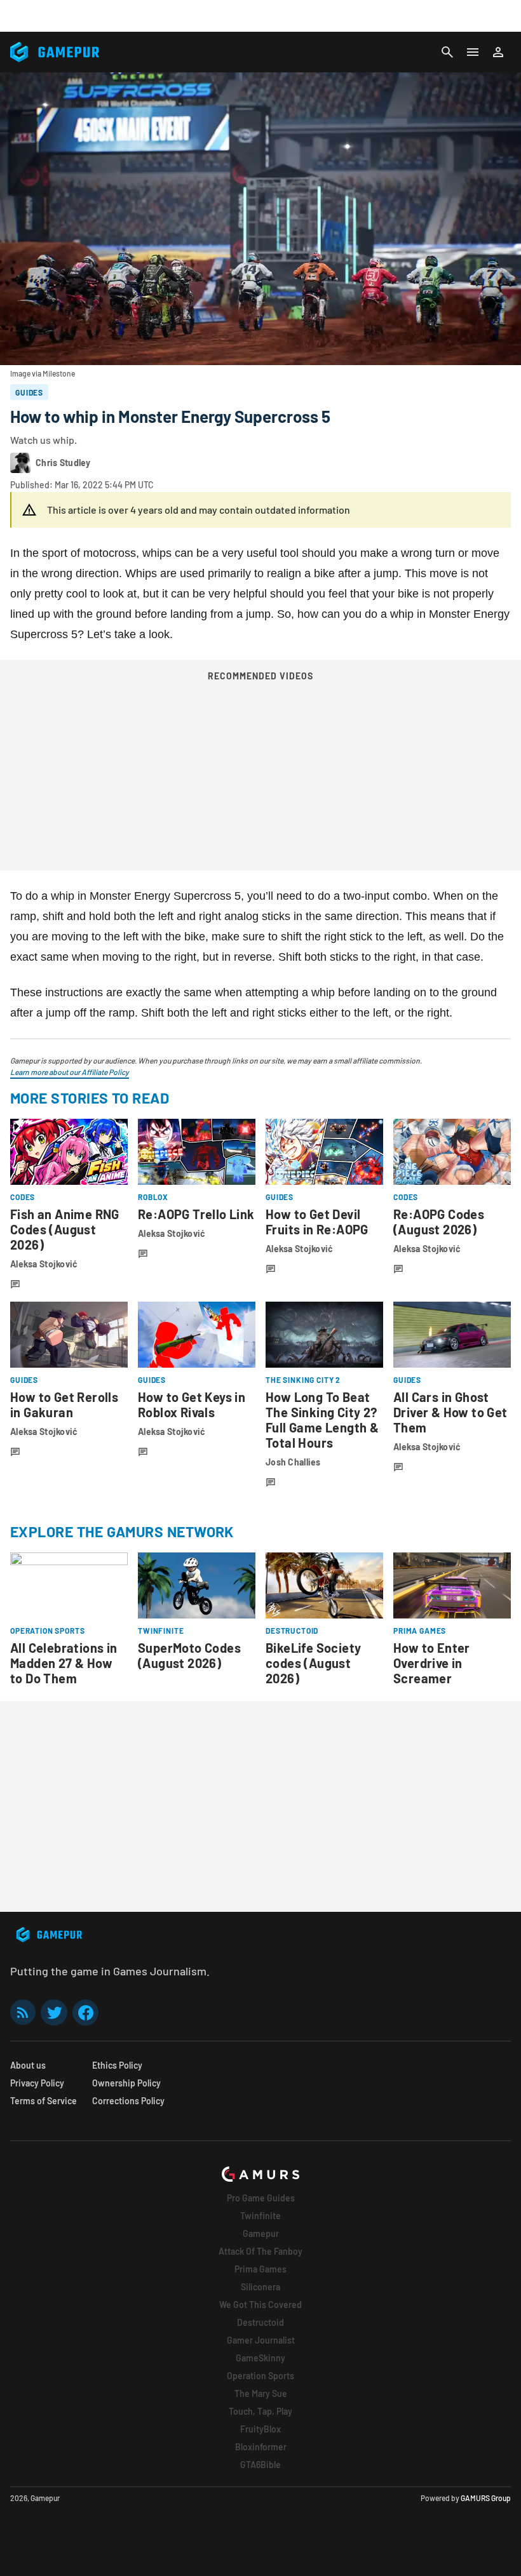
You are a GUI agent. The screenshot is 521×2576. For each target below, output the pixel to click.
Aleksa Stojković (44, 1264)
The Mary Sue (261, 2393)
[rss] (23, 2012)
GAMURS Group (486, 2498)
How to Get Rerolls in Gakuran (64, 1405)
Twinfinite (260, 2216)
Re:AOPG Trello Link (196, 1214)
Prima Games (260, 2269)
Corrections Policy (128, 2101)
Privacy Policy (37, 2083)
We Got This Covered (260, 2305)
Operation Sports (260, 2376)
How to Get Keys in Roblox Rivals (192, 1405)
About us (28, 2065)
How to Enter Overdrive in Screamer (432, 1663)
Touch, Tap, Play (260, 2411)
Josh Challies (293, 1462)
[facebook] (85, 2012)
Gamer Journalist (261, 2340)
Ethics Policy (117, 2065)
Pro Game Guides (261, 2198)
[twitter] (54, 2012)
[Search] (447, 52)
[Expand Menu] (473, 52)
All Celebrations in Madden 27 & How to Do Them (64, 1663)
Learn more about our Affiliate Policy (70, 1072)
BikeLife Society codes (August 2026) (313, 1663)
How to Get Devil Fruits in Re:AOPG (317, 1222)
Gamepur (261, 2233)
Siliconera (260, 2287)
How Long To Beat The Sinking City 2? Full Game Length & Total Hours (322, 1420)
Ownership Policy (126, 2083)
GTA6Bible (260, 2465)
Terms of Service (44, 2101)
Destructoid (260, 2322)
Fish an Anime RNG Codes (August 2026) (65, 1229)
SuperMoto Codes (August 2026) (189, 1655)
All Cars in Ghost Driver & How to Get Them (450, 1412)
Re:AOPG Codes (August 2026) (439, 1222)
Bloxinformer (261, 2447)
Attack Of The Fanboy (260, 2251)
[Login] (498, 52)
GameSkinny (260, 2358)
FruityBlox (260, 2429)
